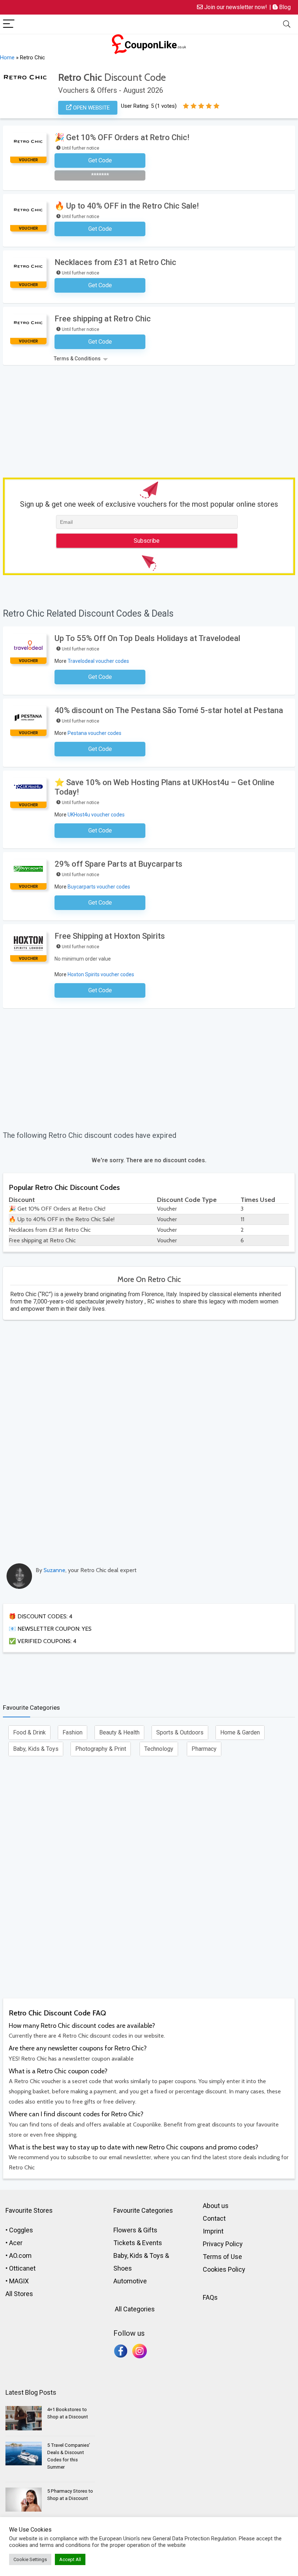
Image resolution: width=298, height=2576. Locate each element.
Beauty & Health (119, 1732)
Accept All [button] (70, 2559)
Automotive (130, 2281)
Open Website (91, 108)
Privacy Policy (223, 2244)
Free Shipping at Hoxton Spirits (110, 936)
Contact (214, 2218)
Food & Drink (29, 1732)
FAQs (210, 2297)
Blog (284, 7)
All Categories (134, 2309)
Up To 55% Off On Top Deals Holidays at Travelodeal (147, 638)
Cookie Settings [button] (30, 2559)
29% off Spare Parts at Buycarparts (118, 864)
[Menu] (9, 24)
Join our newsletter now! (235, 7)
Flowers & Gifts (135, 2230)
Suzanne (55, 1570)
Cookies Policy (224, 2269)
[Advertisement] (150, 420)
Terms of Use (222, 2257)
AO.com (20, 2256)
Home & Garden (240, 1732)
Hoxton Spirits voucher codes (101, 974)
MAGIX (19, 2281)
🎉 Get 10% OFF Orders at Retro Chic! (122, 137)
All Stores (19, 2294)
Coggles (21, 2230)
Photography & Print (101, 1749)
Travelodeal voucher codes (98, 661)
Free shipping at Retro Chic (103, 319)
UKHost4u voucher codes (96, 815)
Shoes (123, 2268)
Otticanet (22, 2268)
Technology (159, 1749)
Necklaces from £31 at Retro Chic (115, 262)
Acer (16, 2243)
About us (216, 2206)
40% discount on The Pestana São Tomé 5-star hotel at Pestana (169, 710)
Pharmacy (204, 1749)
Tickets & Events (138, 2243)
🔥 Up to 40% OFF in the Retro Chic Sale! (127, 206)
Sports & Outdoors (180, 1732)
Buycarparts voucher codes (99, 887)
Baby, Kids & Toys (36, 1749)
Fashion (73, 1732)
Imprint (213, 2231)
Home (7, 58)
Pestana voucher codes (94, 733)
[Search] (287, 24)
